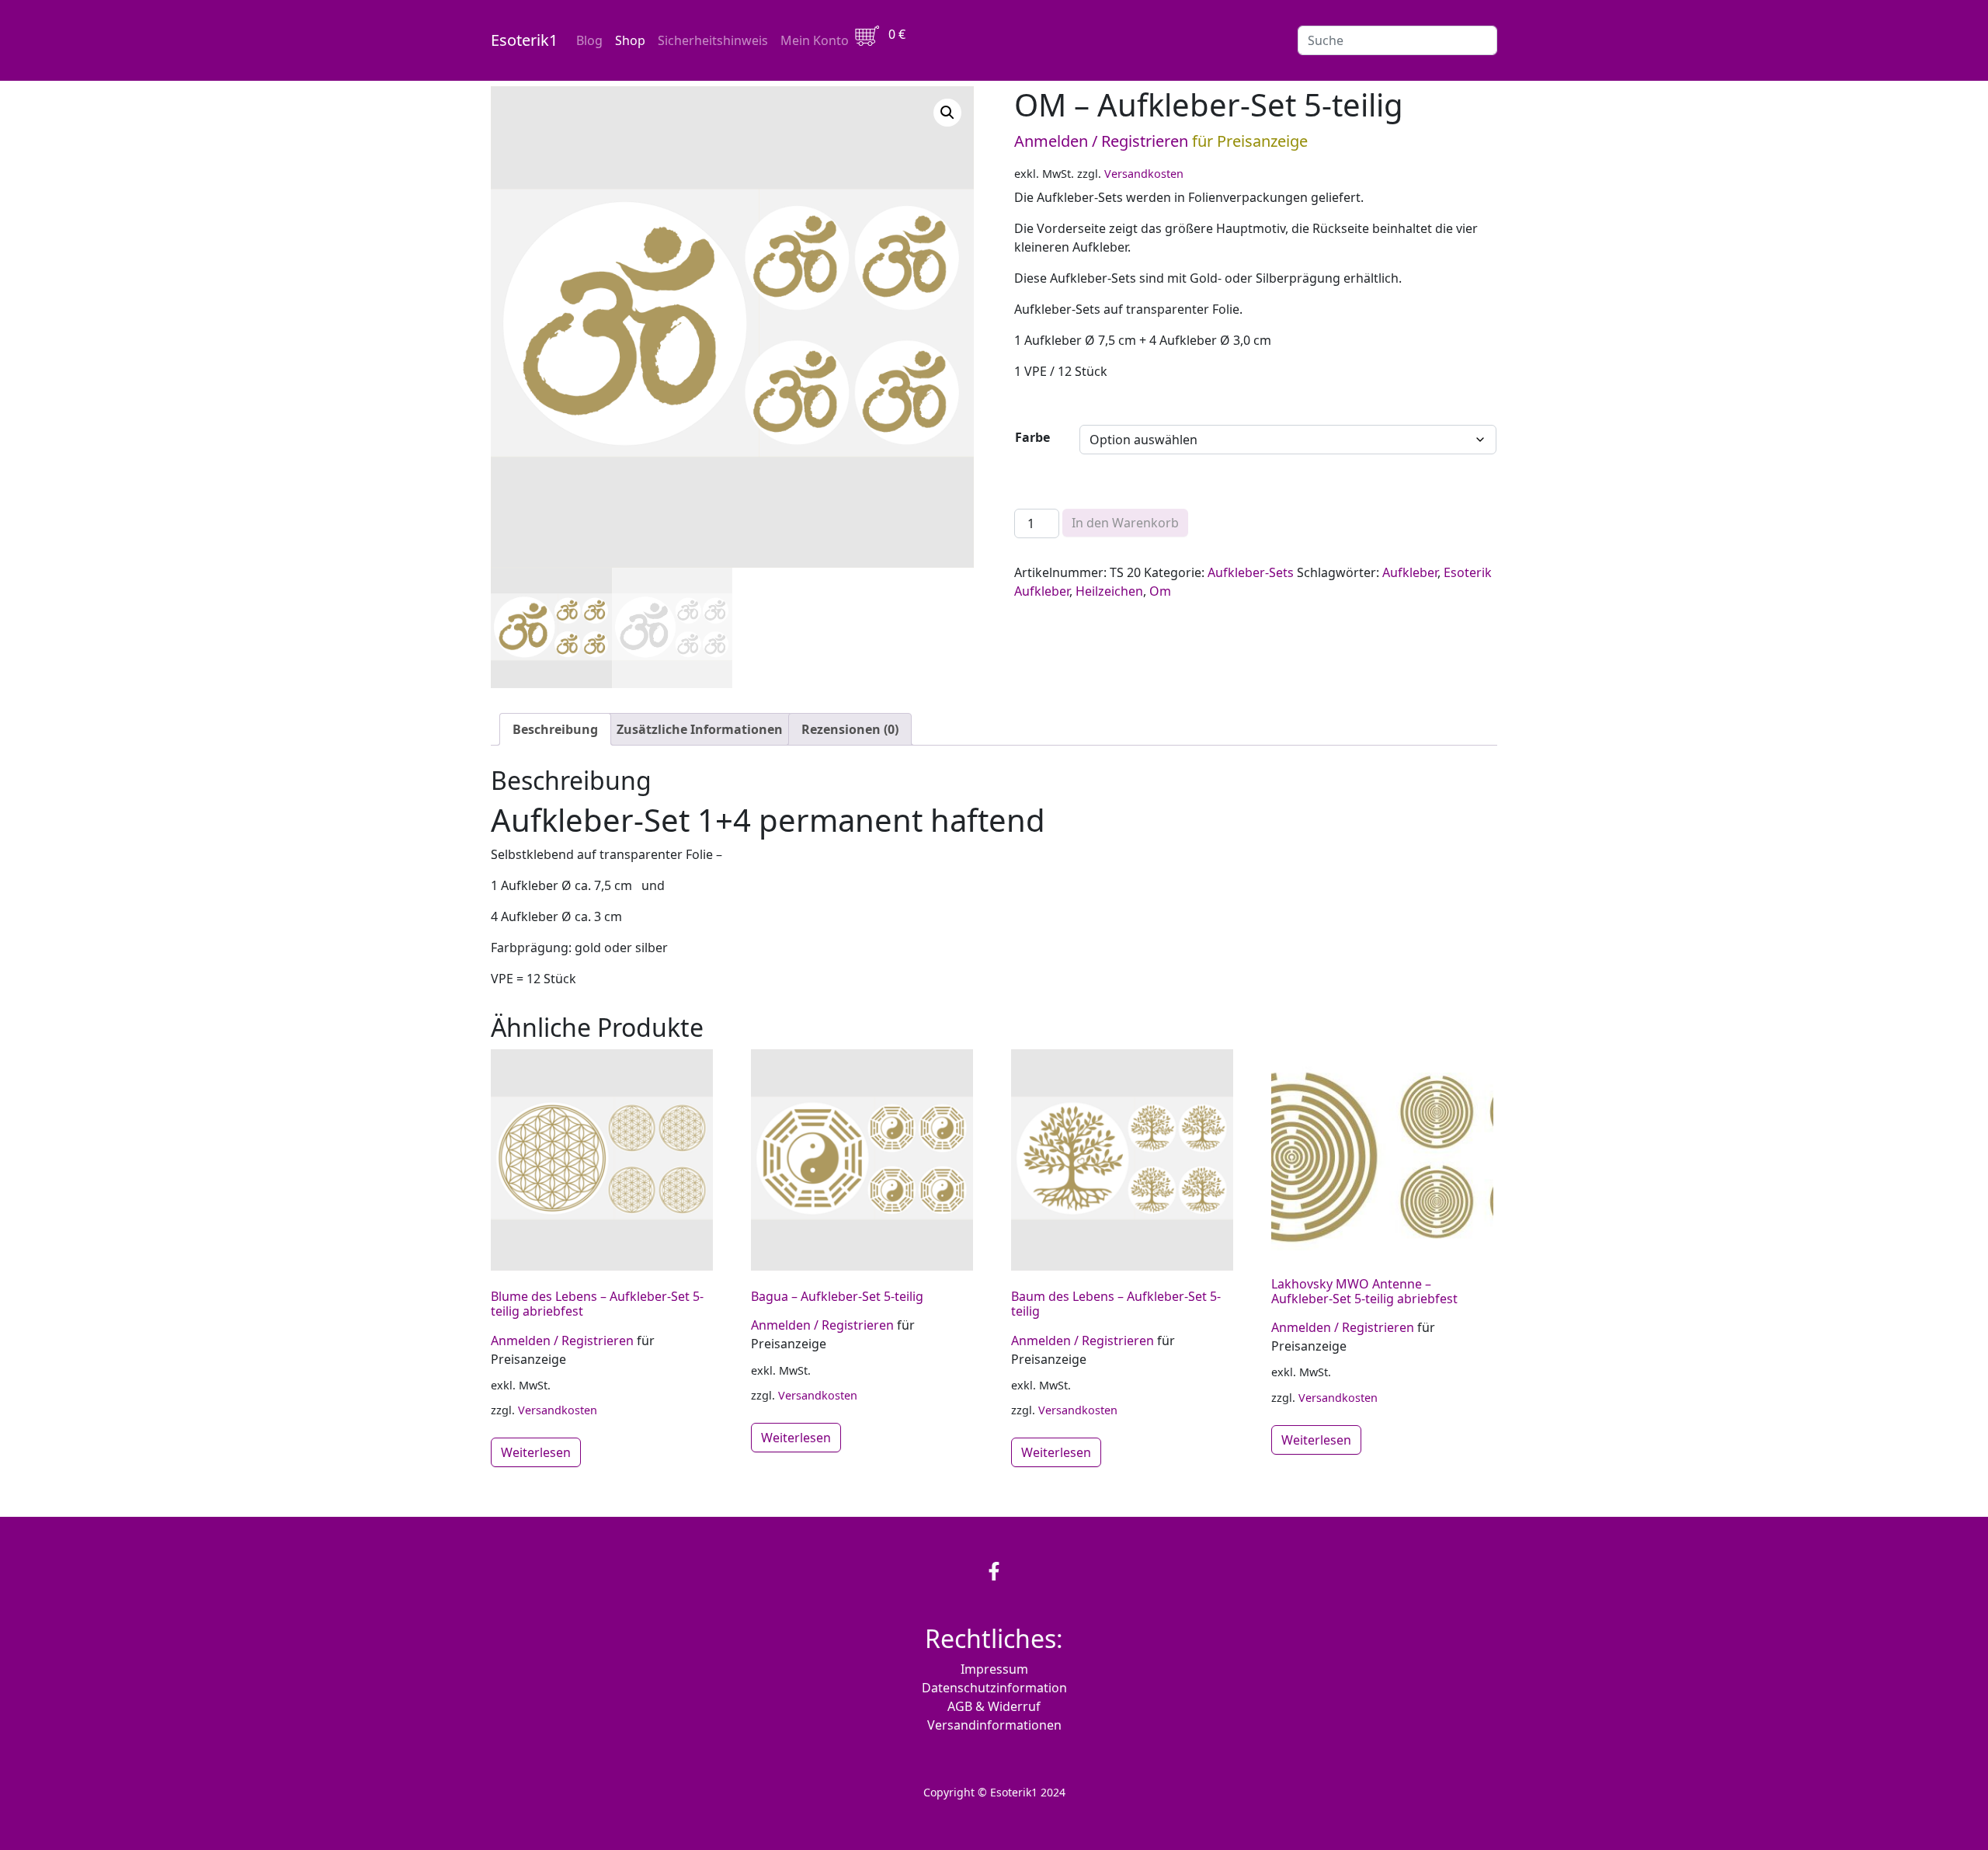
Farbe (1032, 437)
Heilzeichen (1109, 591)
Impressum (994, 1669)
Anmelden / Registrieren (1101, 141)
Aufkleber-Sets (1251, 572)
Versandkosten (1144, 174)
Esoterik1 (524, 40)
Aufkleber (1410, 572)
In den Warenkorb (1125, 523)
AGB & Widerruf (994, 1706)
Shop (630, 40)
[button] (947, 113)
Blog (589, 40)
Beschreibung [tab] (555, 729)
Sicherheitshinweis (713, 40)
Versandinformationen (994, 1725)
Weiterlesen (536, 1452)
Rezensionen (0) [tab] (850, 729)
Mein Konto (815, 40)
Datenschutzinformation (994, 1688)
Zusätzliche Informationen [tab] (700, 729)
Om (1160, 591)
